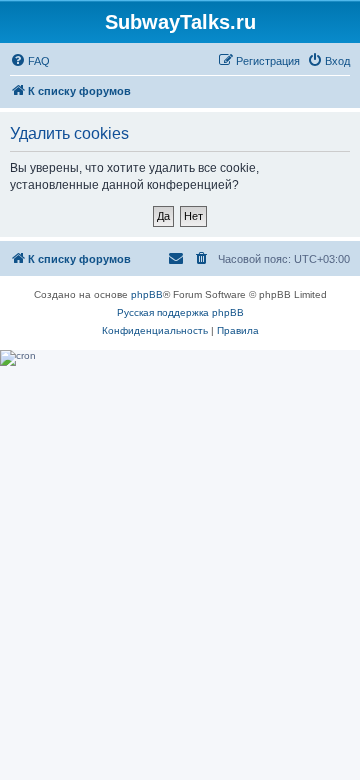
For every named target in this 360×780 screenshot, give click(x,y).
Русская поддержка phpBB (180, 312)
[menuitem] (30, 61)
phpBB (147, 294)
